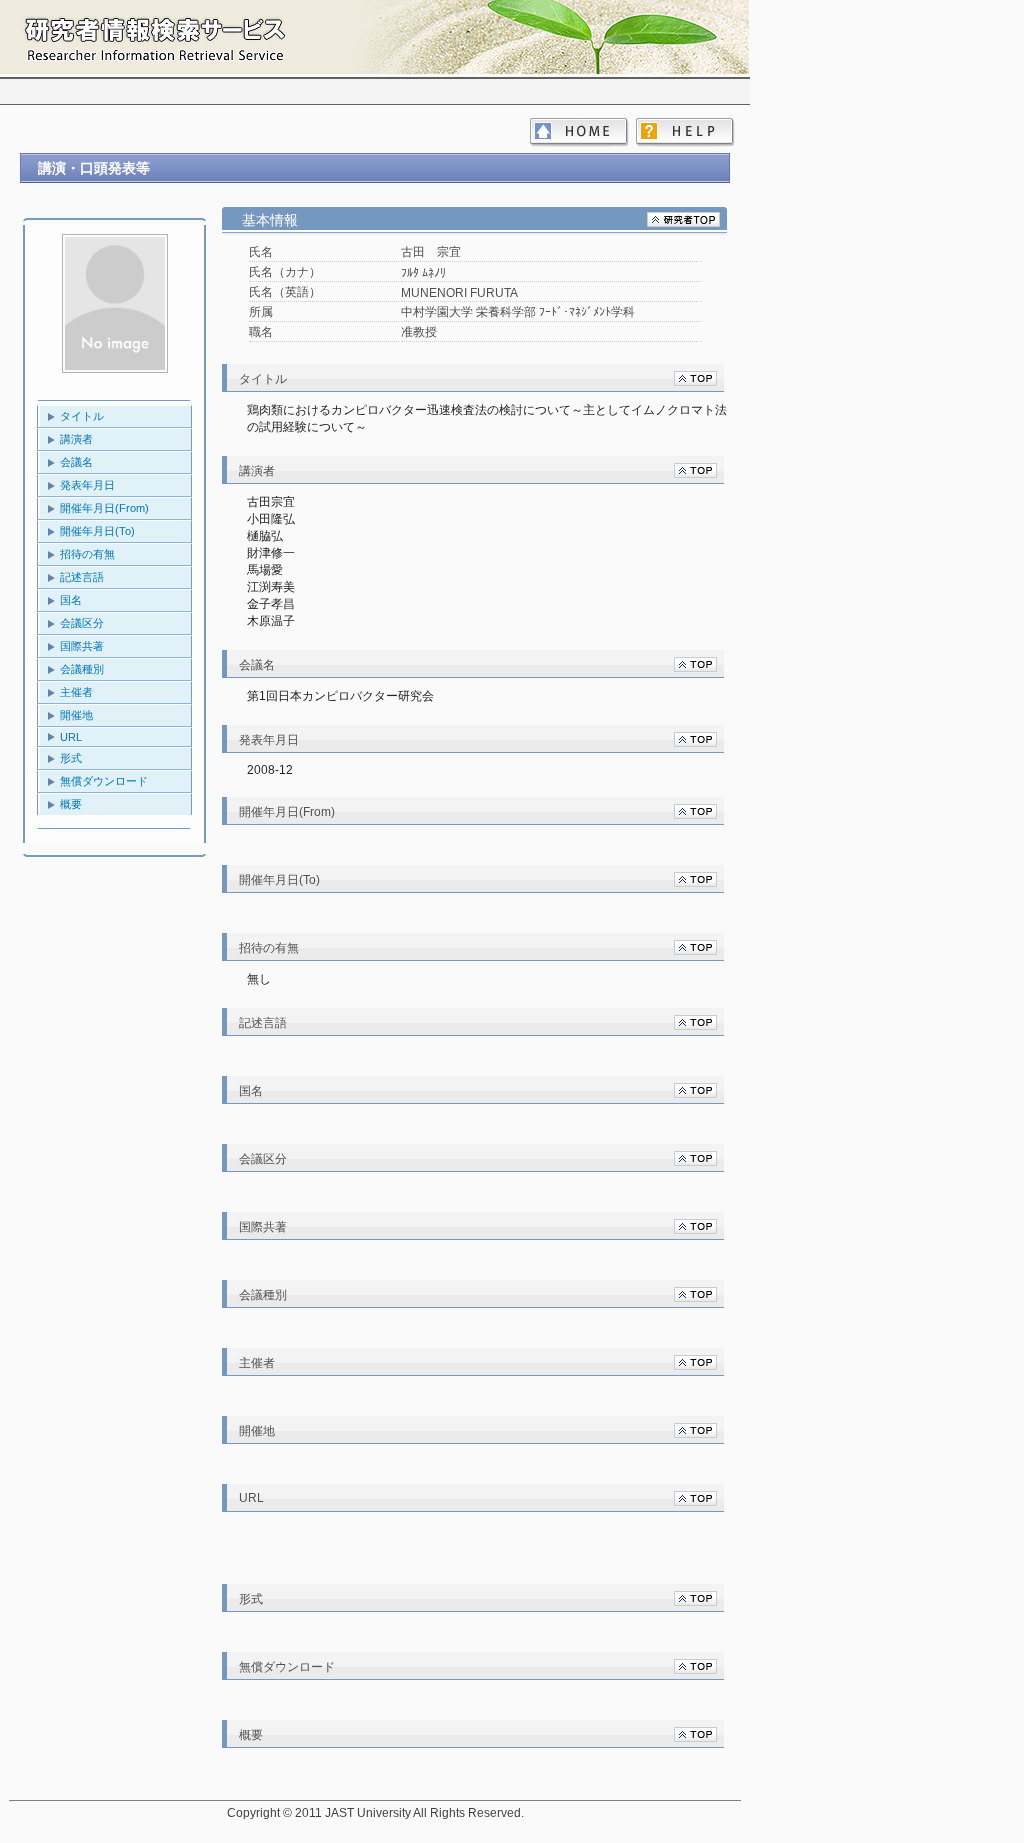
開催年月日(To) (97, 531)
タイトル (82, 416)
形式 (71, 758)
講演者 (76, 439)
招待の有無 (87, 554)
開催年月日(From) (104, 508)
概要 (71, 804)
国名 (71, 600)
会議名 (76, 462)
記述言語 (82, 577)
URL (71, 737)
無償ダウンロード (104, 781)
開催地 (76, 715)
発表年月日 (87, 485)
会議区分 (82, 623)
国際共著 (82, 646)
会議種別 (82, 669)
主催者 (76, 692)
